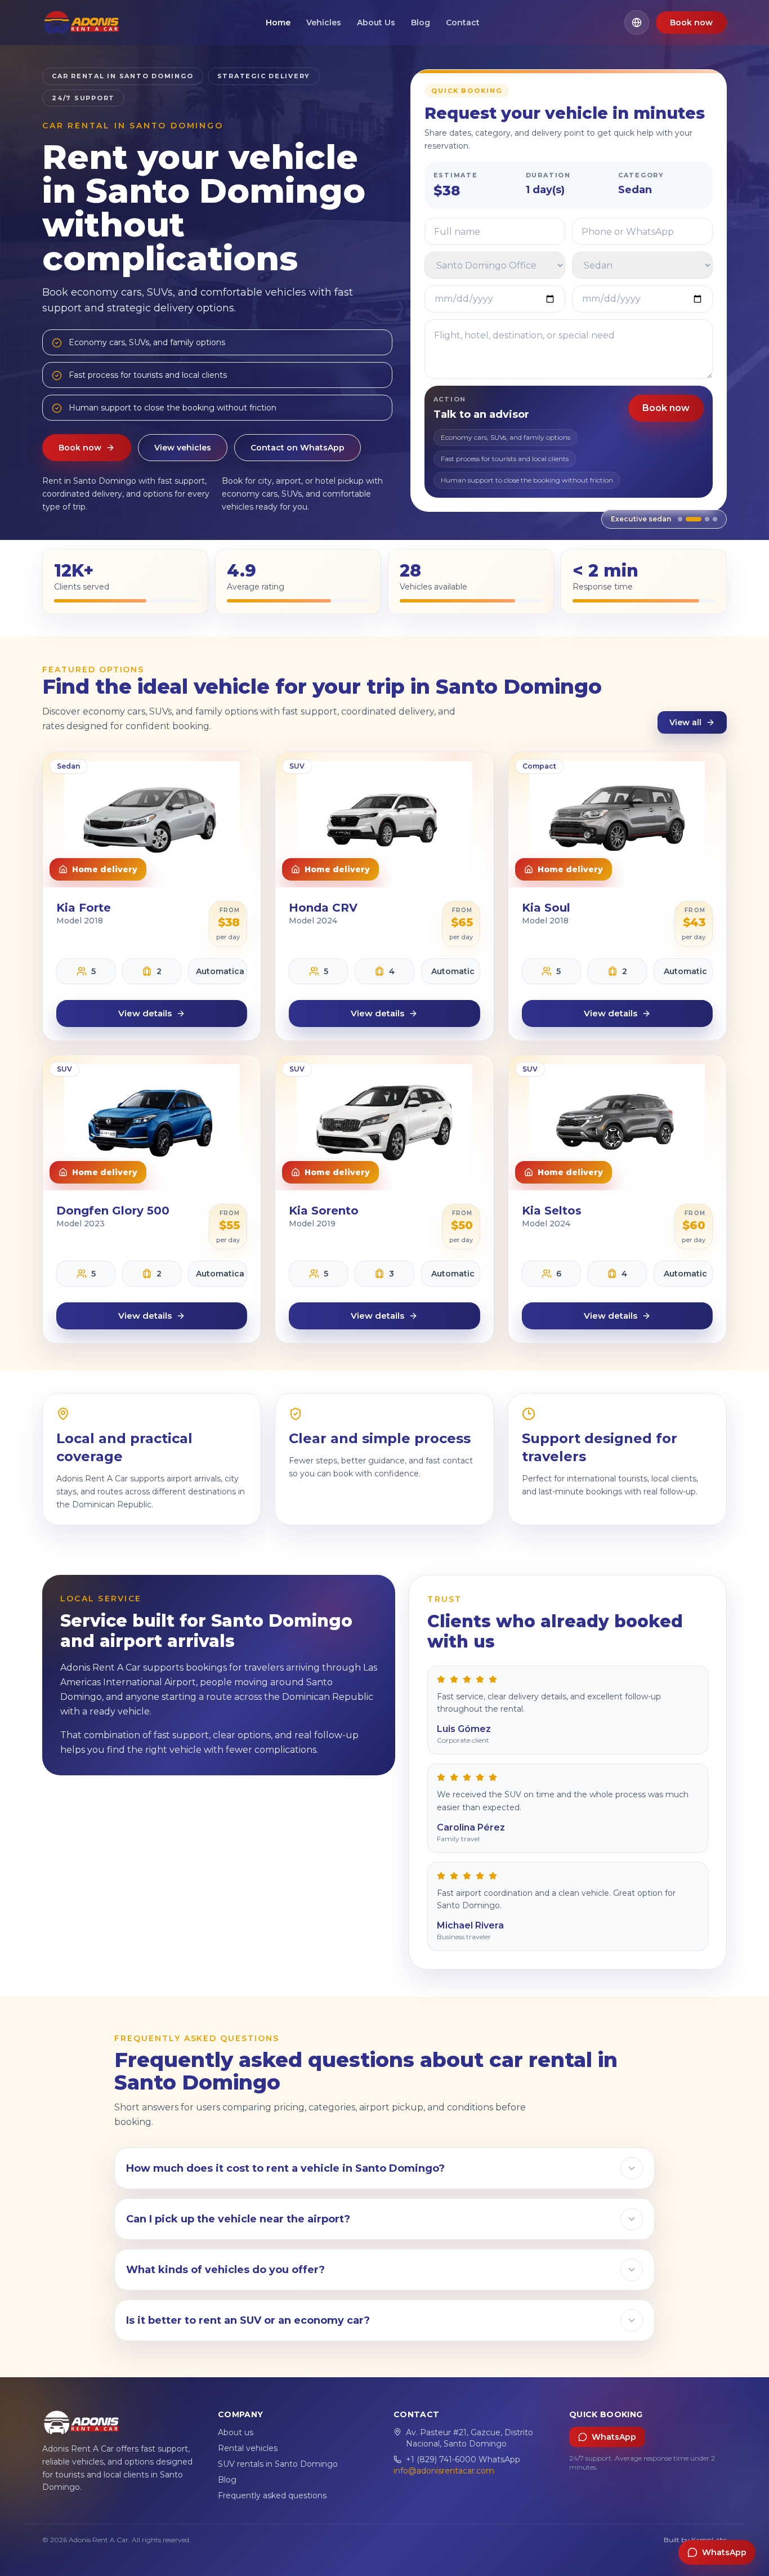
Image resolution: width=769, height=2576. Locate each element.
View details (145, 1013)
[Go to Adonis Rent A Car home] (81, 23)
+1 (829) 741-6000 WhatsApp (463, 2459)
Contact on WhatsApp (298, 448)
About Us (376, 23)
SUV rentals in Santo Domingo (278, 2464)
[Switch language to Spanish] (637, 23)
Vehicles (324, 23)
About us (236, 2432)
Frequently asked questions (272, 2495)
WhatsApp (614, 2437)
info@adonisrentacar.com (444, 2471)
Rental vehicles (248, 2448)
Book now (691, 23)
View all (685, 722)
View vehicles (183, 448)
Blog (421, 23)
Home (278, 23)
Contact (463, 23)
